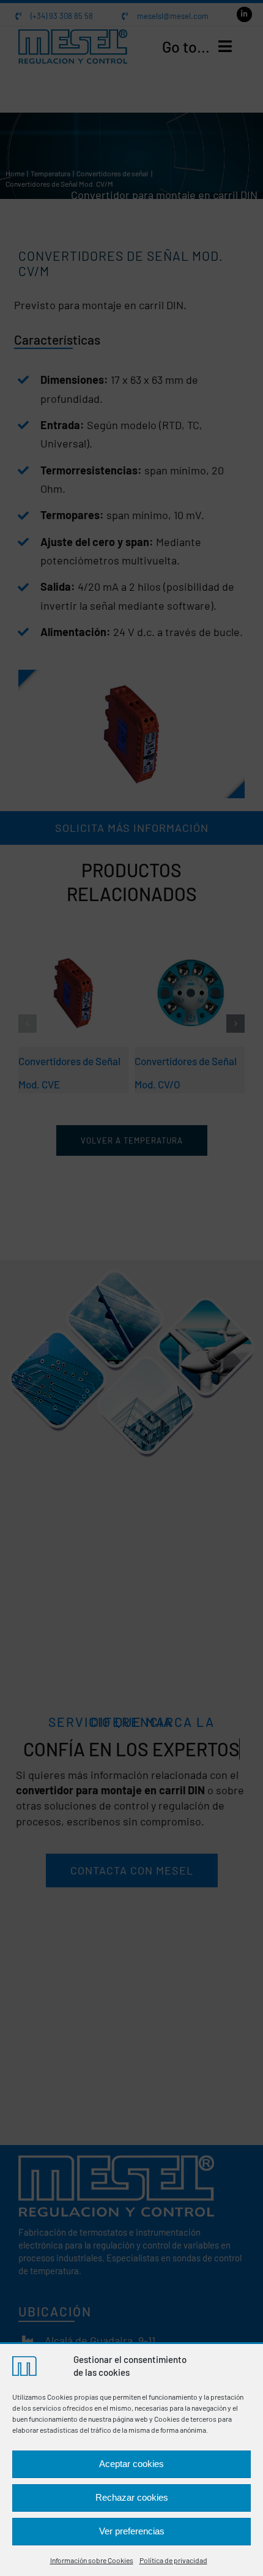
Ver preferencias (132, 2531)
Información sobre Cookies (92, 2560)
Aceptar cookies (131, 2464)
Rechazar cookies (132, 2497)
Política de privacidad (173, 2560)
